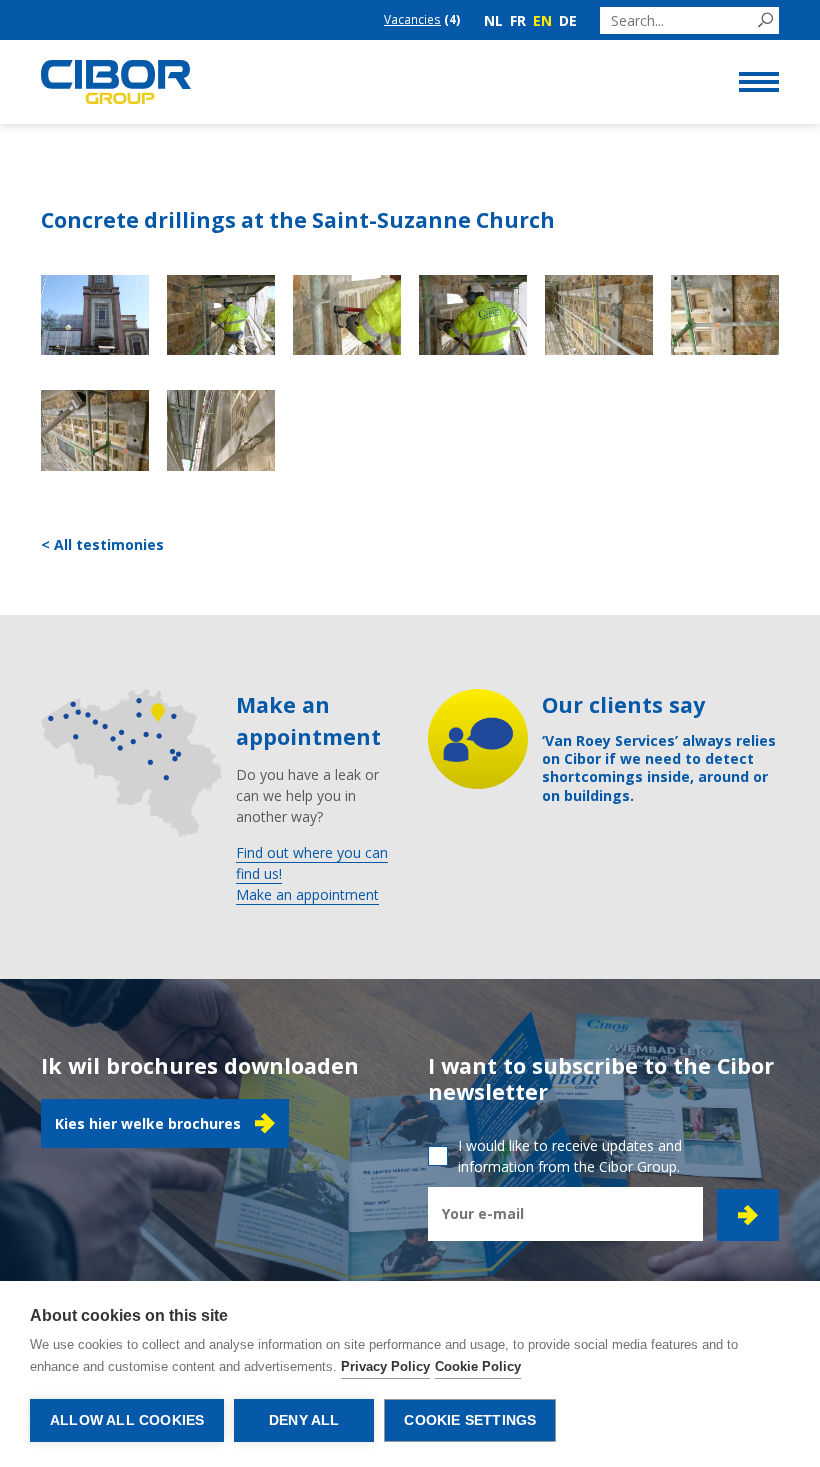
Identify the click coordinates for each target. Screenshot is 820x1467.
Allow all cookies (127, 1420)
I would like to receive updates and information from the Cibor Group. (570, 1156)
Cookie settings (470, 1420)
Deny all (304, 1420)
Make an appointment (307, 894)
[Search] (765, 20)
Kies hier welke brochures (148, 1123)
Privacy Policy (385, 1366)
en (542, 20)
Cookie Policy (478, 1366)
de (568, 20)
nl (493, 20)
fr (518, 20)
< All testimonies (102, 544)
